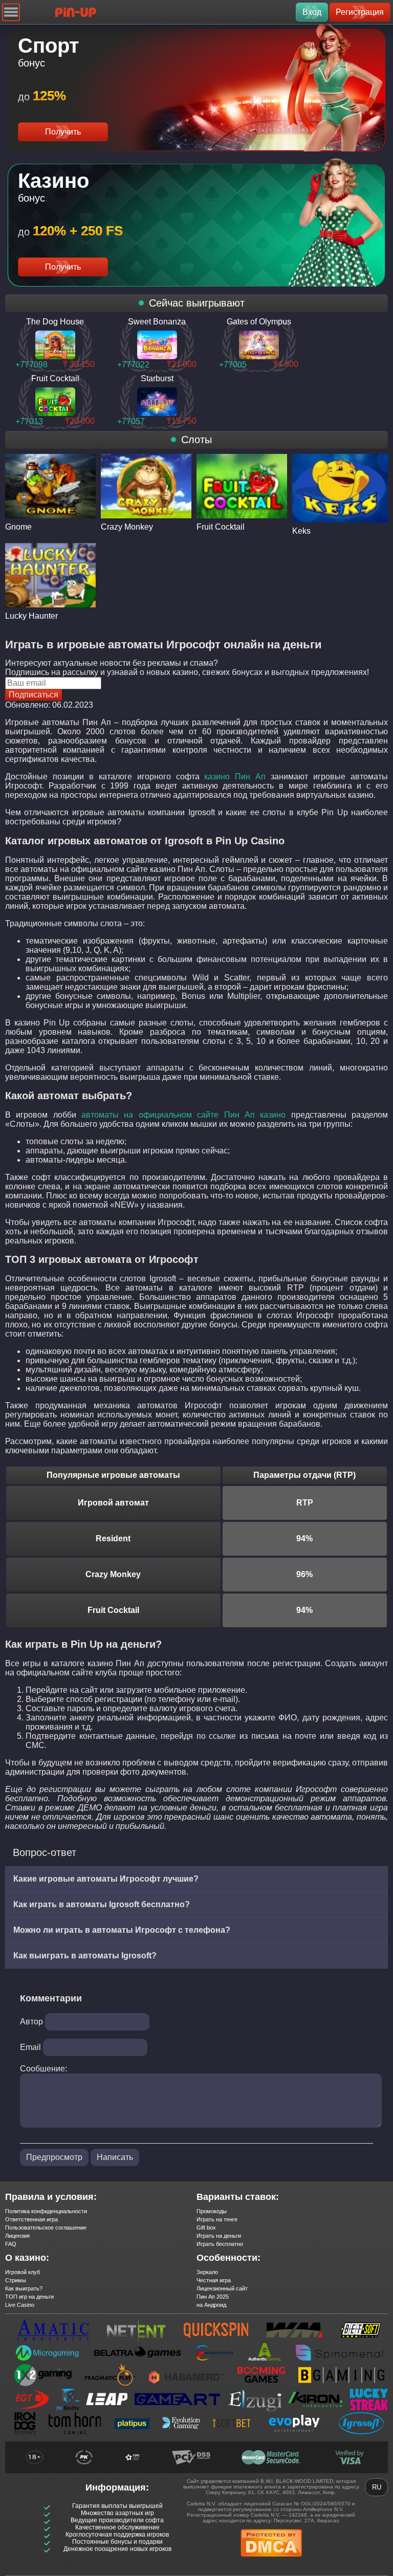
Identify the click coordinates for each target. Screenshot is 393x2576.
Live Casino (20, 2305)
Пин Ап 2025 (213, 2297)
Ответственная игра (31, 2219)
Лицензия (17, 2236)
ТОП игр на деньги (29, 2297)
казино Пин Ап (235, 777)
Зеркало (207, 2272)
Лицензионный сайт (222, 2288)
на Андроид (211, 2305)
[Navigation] (11, 12)
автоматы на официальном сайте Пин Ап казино (183, 1115)
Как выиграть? (24, 2288)
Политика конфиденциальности (46, 2211)
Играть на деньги (219, 2236)
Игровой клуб (23, 2272)
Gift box (206, 2228)
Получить (63, 132)
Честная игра (214, 2280)
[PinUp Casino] (76, 12)
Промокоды (212, 2211)
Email (30, 2047)
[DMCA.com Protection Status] (271, 2560)
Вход (312, 12)
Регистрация (360, 12)
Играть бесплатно (220, 2244)
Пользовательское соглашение (46, 2228)
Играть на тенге (217, 2219)
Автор (31, 2022)
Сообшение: (43, 2069)
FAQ (11, 2244)
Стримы (16, 2280)
